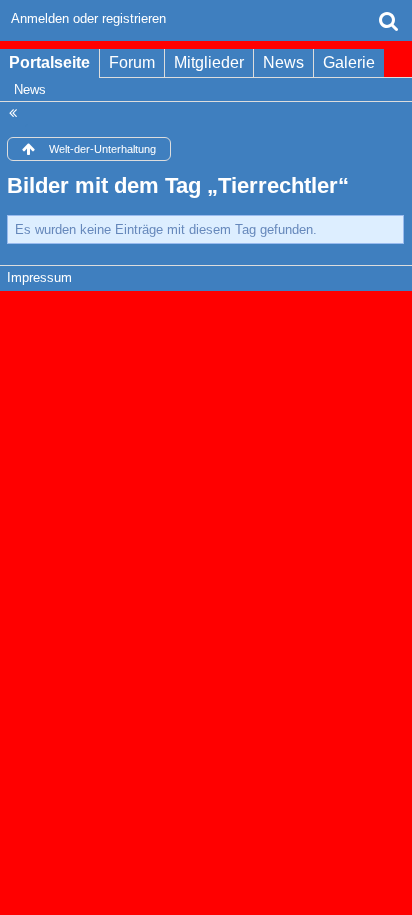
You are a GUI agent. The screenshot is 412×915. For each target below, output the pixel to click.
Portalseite (49, 62)
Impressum (39, 277)
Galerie (349, 62)
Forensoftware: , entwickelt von (206, 321)
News (283, 62)
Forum (132, 62)
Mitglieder (209, 62)
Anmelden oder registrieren (88, 18)
